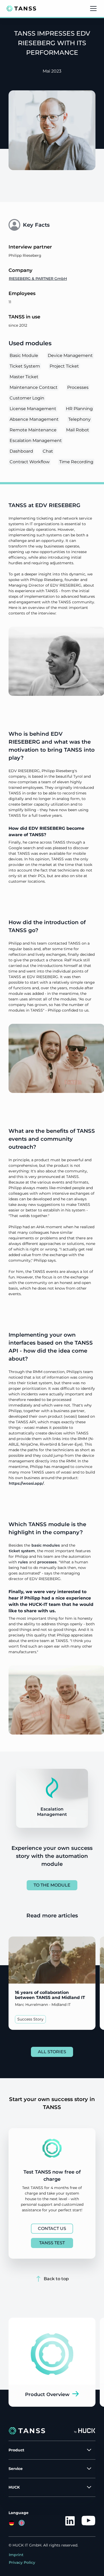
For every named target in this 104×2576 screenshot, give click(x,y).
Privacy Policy (22, 2562)
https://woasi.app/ (26, 1483)
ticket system (22, 1551)
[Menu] (93, 9)
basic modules (46, 1545)
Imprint (16, 2555)
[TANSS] (21, 9)
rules (23, 1562)
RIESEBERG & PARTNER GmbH (38, 279)
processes (47, 1562)
